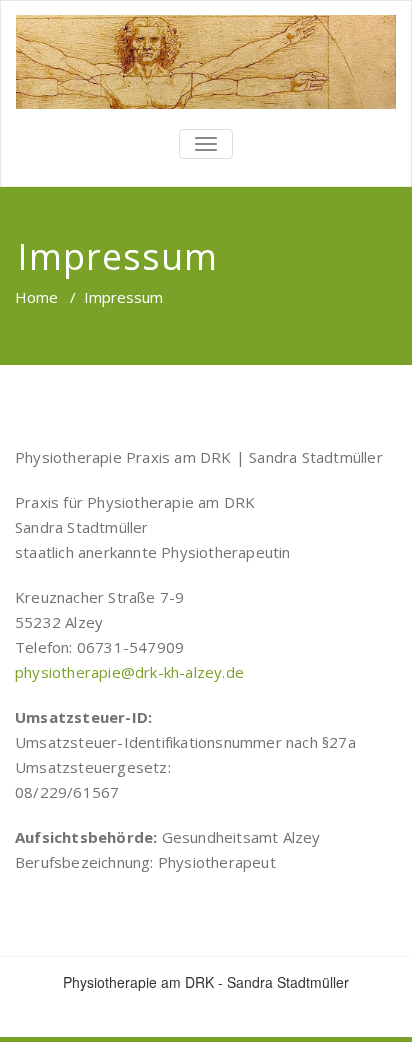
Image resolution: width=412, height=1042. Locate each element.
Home (36, 297)
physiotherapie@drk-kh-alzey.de (129, 672)
